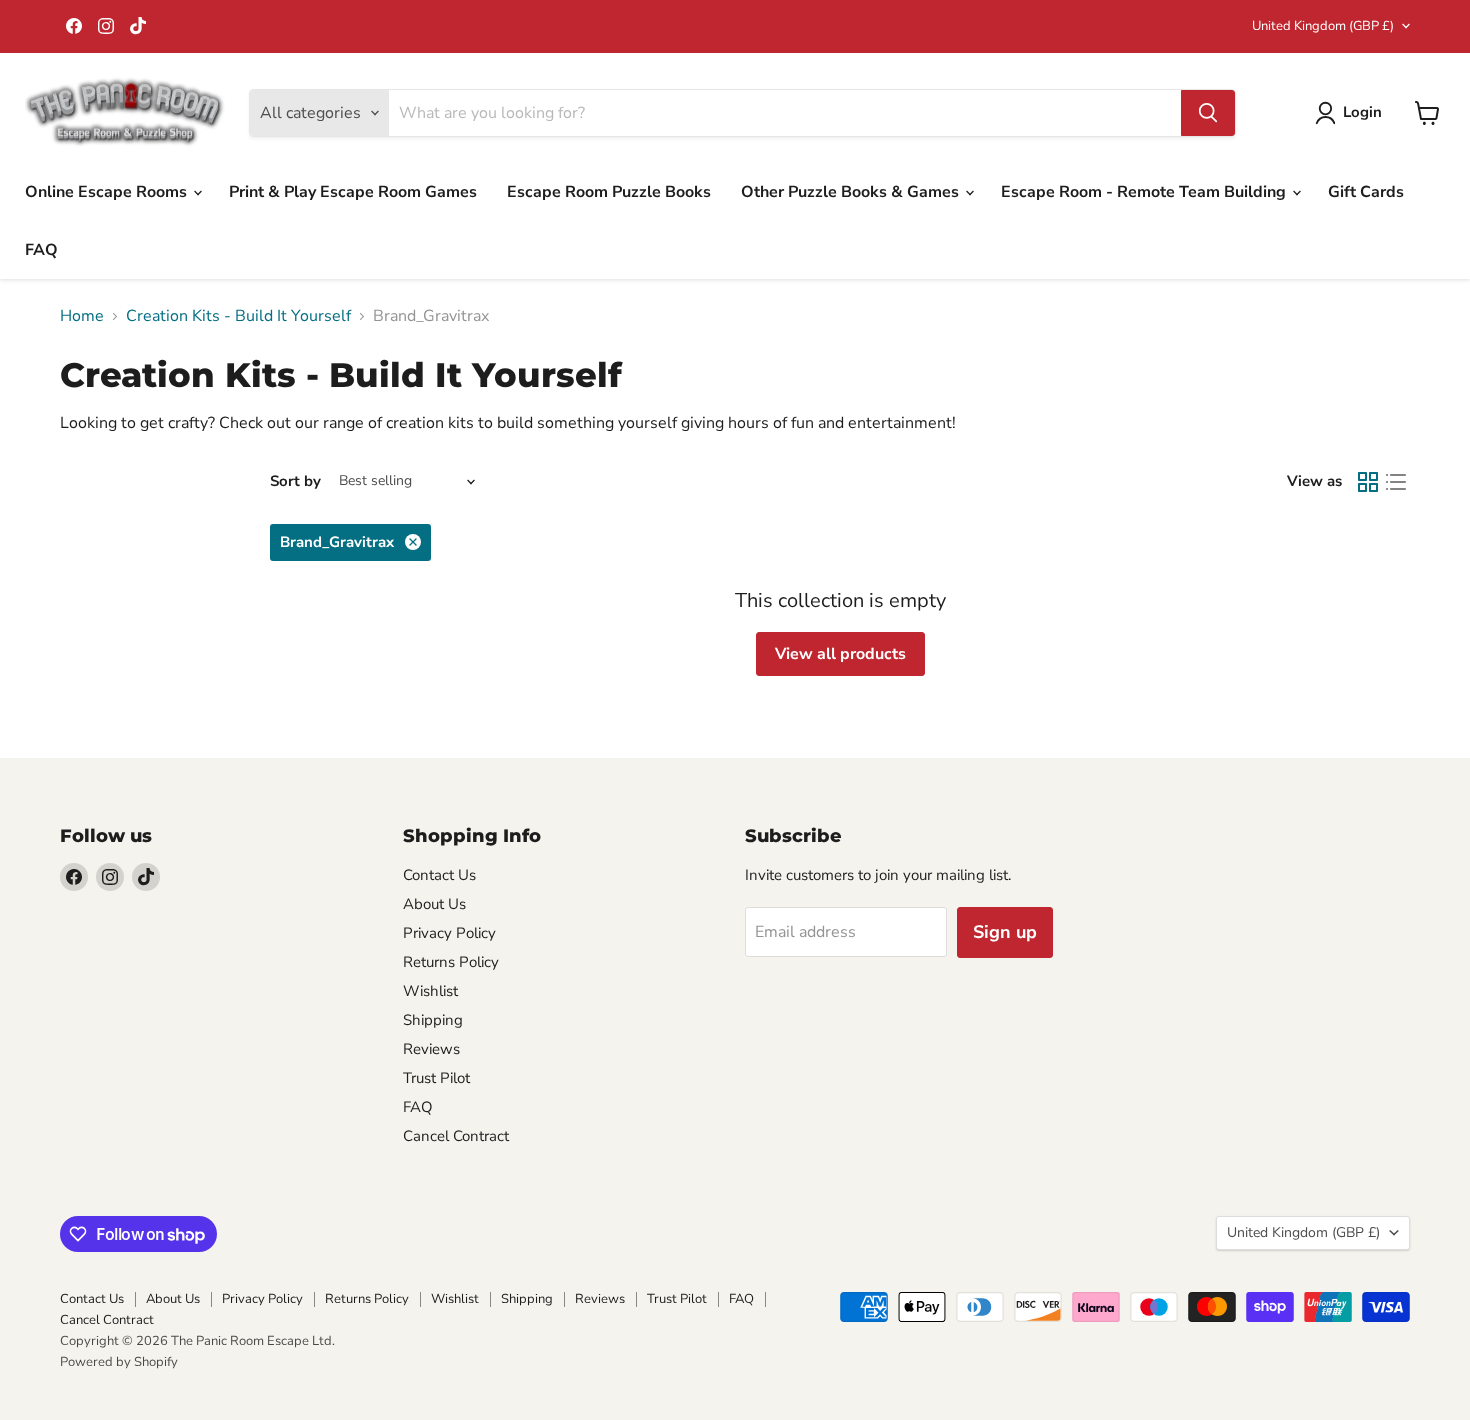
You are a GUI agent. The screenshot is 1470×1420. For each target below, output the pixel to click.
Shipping (433, 1020)
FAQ (41, 250)
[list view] (1396, 482)
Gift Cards (1366, 192)
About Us (434, 904)
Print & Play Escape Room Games (353, 192)
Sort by (295, 481)
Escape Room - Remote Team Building (1145, 192)
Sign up (1005, 932)
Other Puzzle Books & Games (852, 192)
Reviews (431, 1049)
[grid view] (1368, 482)
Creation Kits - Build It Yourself (238, 316)
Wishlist (430, 991)
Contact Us (439, 875)
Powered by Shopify (119, 1362)
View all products (840, 654)
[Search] (1208, 113)
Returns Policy (451, 962)
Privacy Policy (449, 933)
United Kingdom (1323, 26)
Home (82, 316)
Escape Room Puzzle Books (609, 192)
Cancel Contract (456, 1136)
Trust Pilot (436, 1078)
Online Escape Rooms (108, 192)
